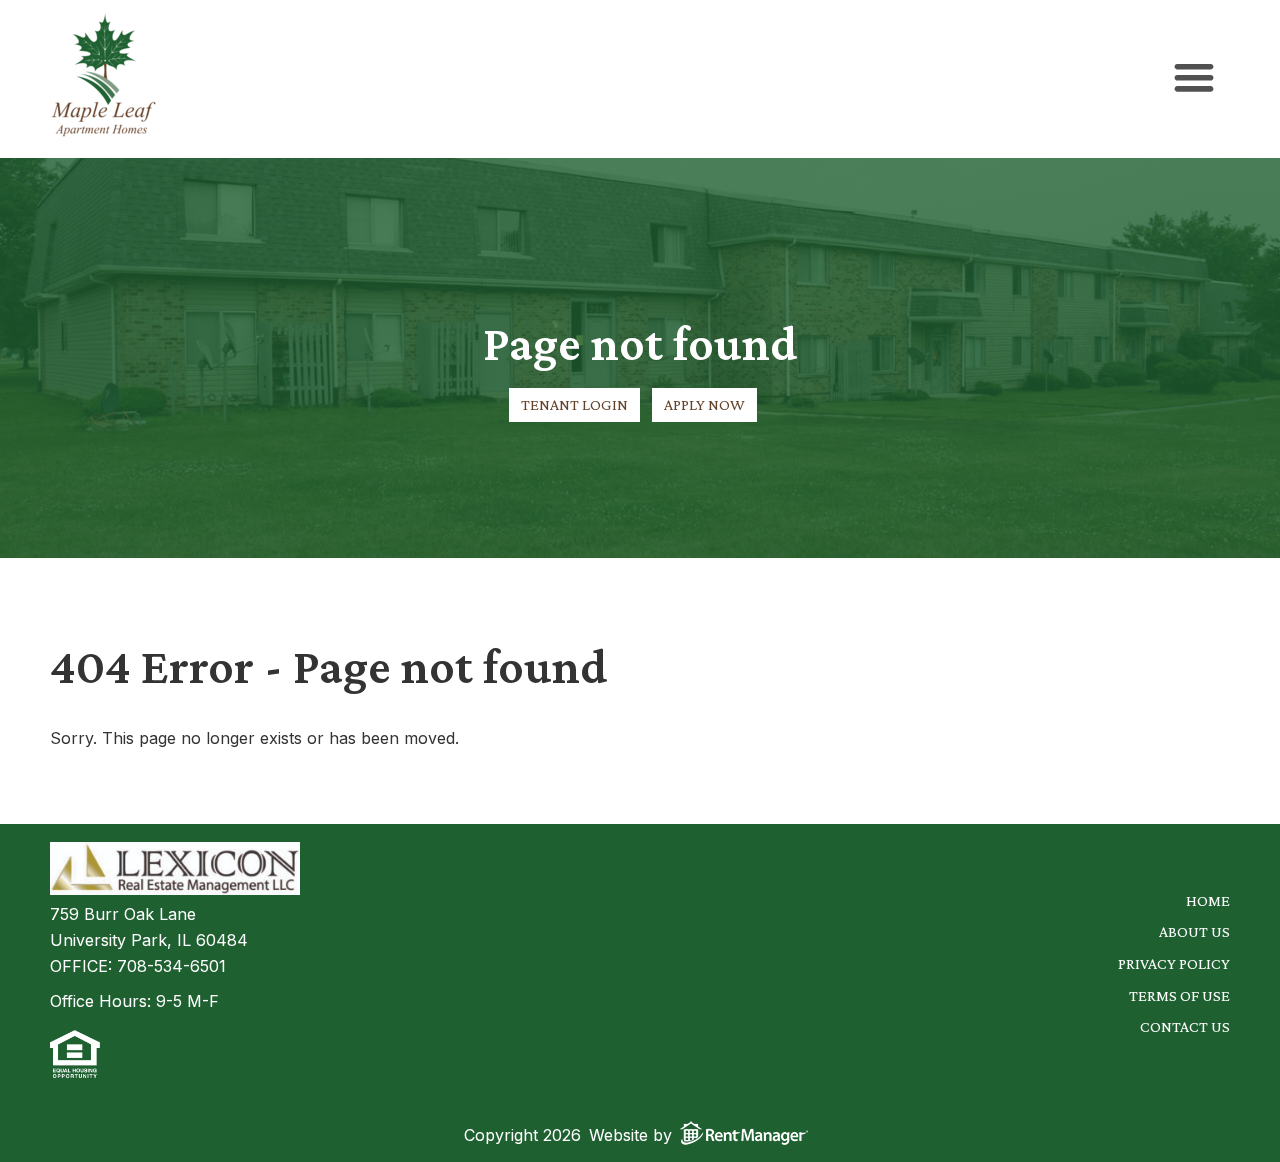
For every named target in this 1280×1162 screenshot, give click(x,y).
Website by (630, 1135)
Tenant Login (574, 404)
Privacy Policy (1174, 963)
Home (1208, 900)
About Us (1194, 931)
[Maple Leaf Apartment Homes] (103, 79)
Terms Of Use (1179, 995)
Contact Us (1185, 1026)
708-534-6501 (171, 966)
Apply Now (704, 404)
